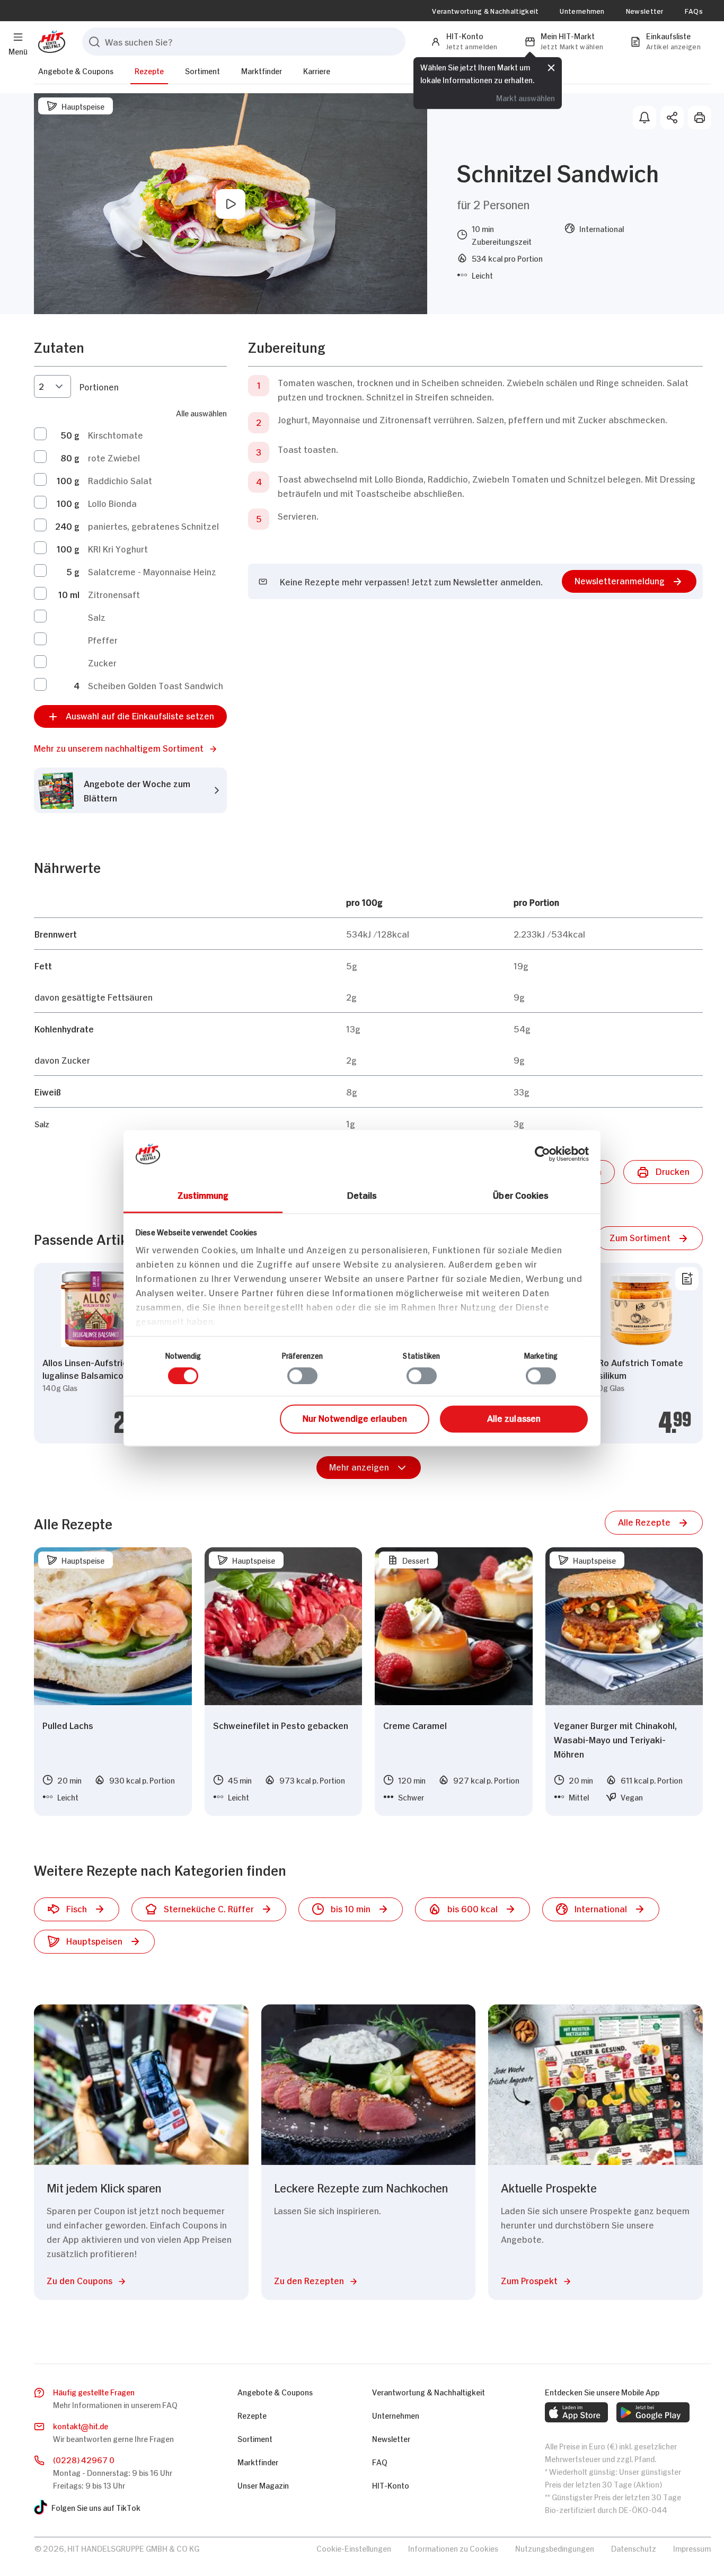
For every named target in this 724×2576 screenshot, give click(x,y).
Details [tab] (362, 1195)
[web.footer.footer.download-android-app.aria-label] (653, 2412)
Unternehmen (582, 11)
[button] (130, 748)
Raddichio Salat (120, 480)
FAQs (694, 11)
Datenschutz (634, 2548)
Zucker (102, 662)
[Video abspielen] (231, 204)
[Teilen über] (672, 118)
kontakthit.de (81, 2425)
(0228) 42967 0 (84, 2459)
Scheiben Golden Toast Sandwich (156, 685)
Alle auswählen (201, 412)
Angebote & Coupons (76, 70)
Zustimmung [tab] (203, 1195)
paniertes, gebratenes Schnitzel (153, 525)
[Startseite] (50, 42)
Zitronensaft (114, 594)
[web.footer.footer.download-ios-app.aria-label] (576, 2412)
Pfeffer (103, 639)
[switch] (302, 1376)
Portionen (99, 386)
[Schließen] (551, 67)
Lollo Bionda (112, 503)
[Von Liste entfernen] (687, 1279)
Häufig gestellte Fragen (94, 2391)
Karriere (317, 70)
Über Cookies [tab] (521, 1195)
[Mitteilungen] (644, 118)
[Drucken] (700, 118)
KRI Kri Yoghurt (118, 548)
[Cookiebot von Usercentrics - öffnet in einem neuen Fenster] (542, 1154)
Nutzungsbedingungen (555, 2548)
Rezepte (149, 70)
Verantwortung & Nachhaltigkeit (485, 11)
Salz (97, 617)
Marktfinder (262, 70)
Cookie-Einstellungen (354, 2548)
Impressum (692, 2548)
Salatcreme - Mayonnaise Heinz (152, 571)
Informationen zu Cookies (453, 2548)
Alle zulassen (514, 1418)
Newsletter (645, 11)
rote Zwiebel (114, 457)
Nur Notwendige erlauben (355, 1418)
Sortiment (202, 70)
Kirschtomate (116, 434)
